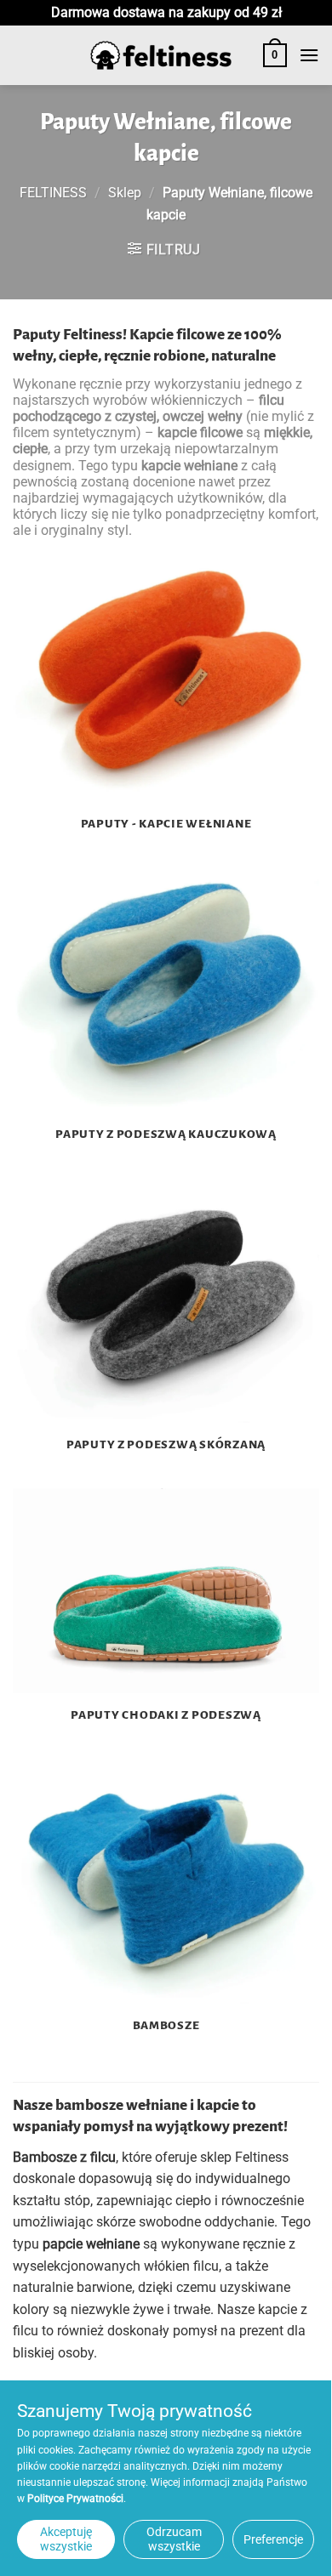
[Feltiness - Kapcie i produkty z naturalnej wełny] (161, 56)
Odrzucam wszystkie (174, 2539)
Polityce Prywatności (75, 2499)
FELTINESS (53, 193)
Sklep (125, 193)
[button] (275, 55)
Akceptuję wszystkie (66, 2539)
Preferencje (273, 2539)
